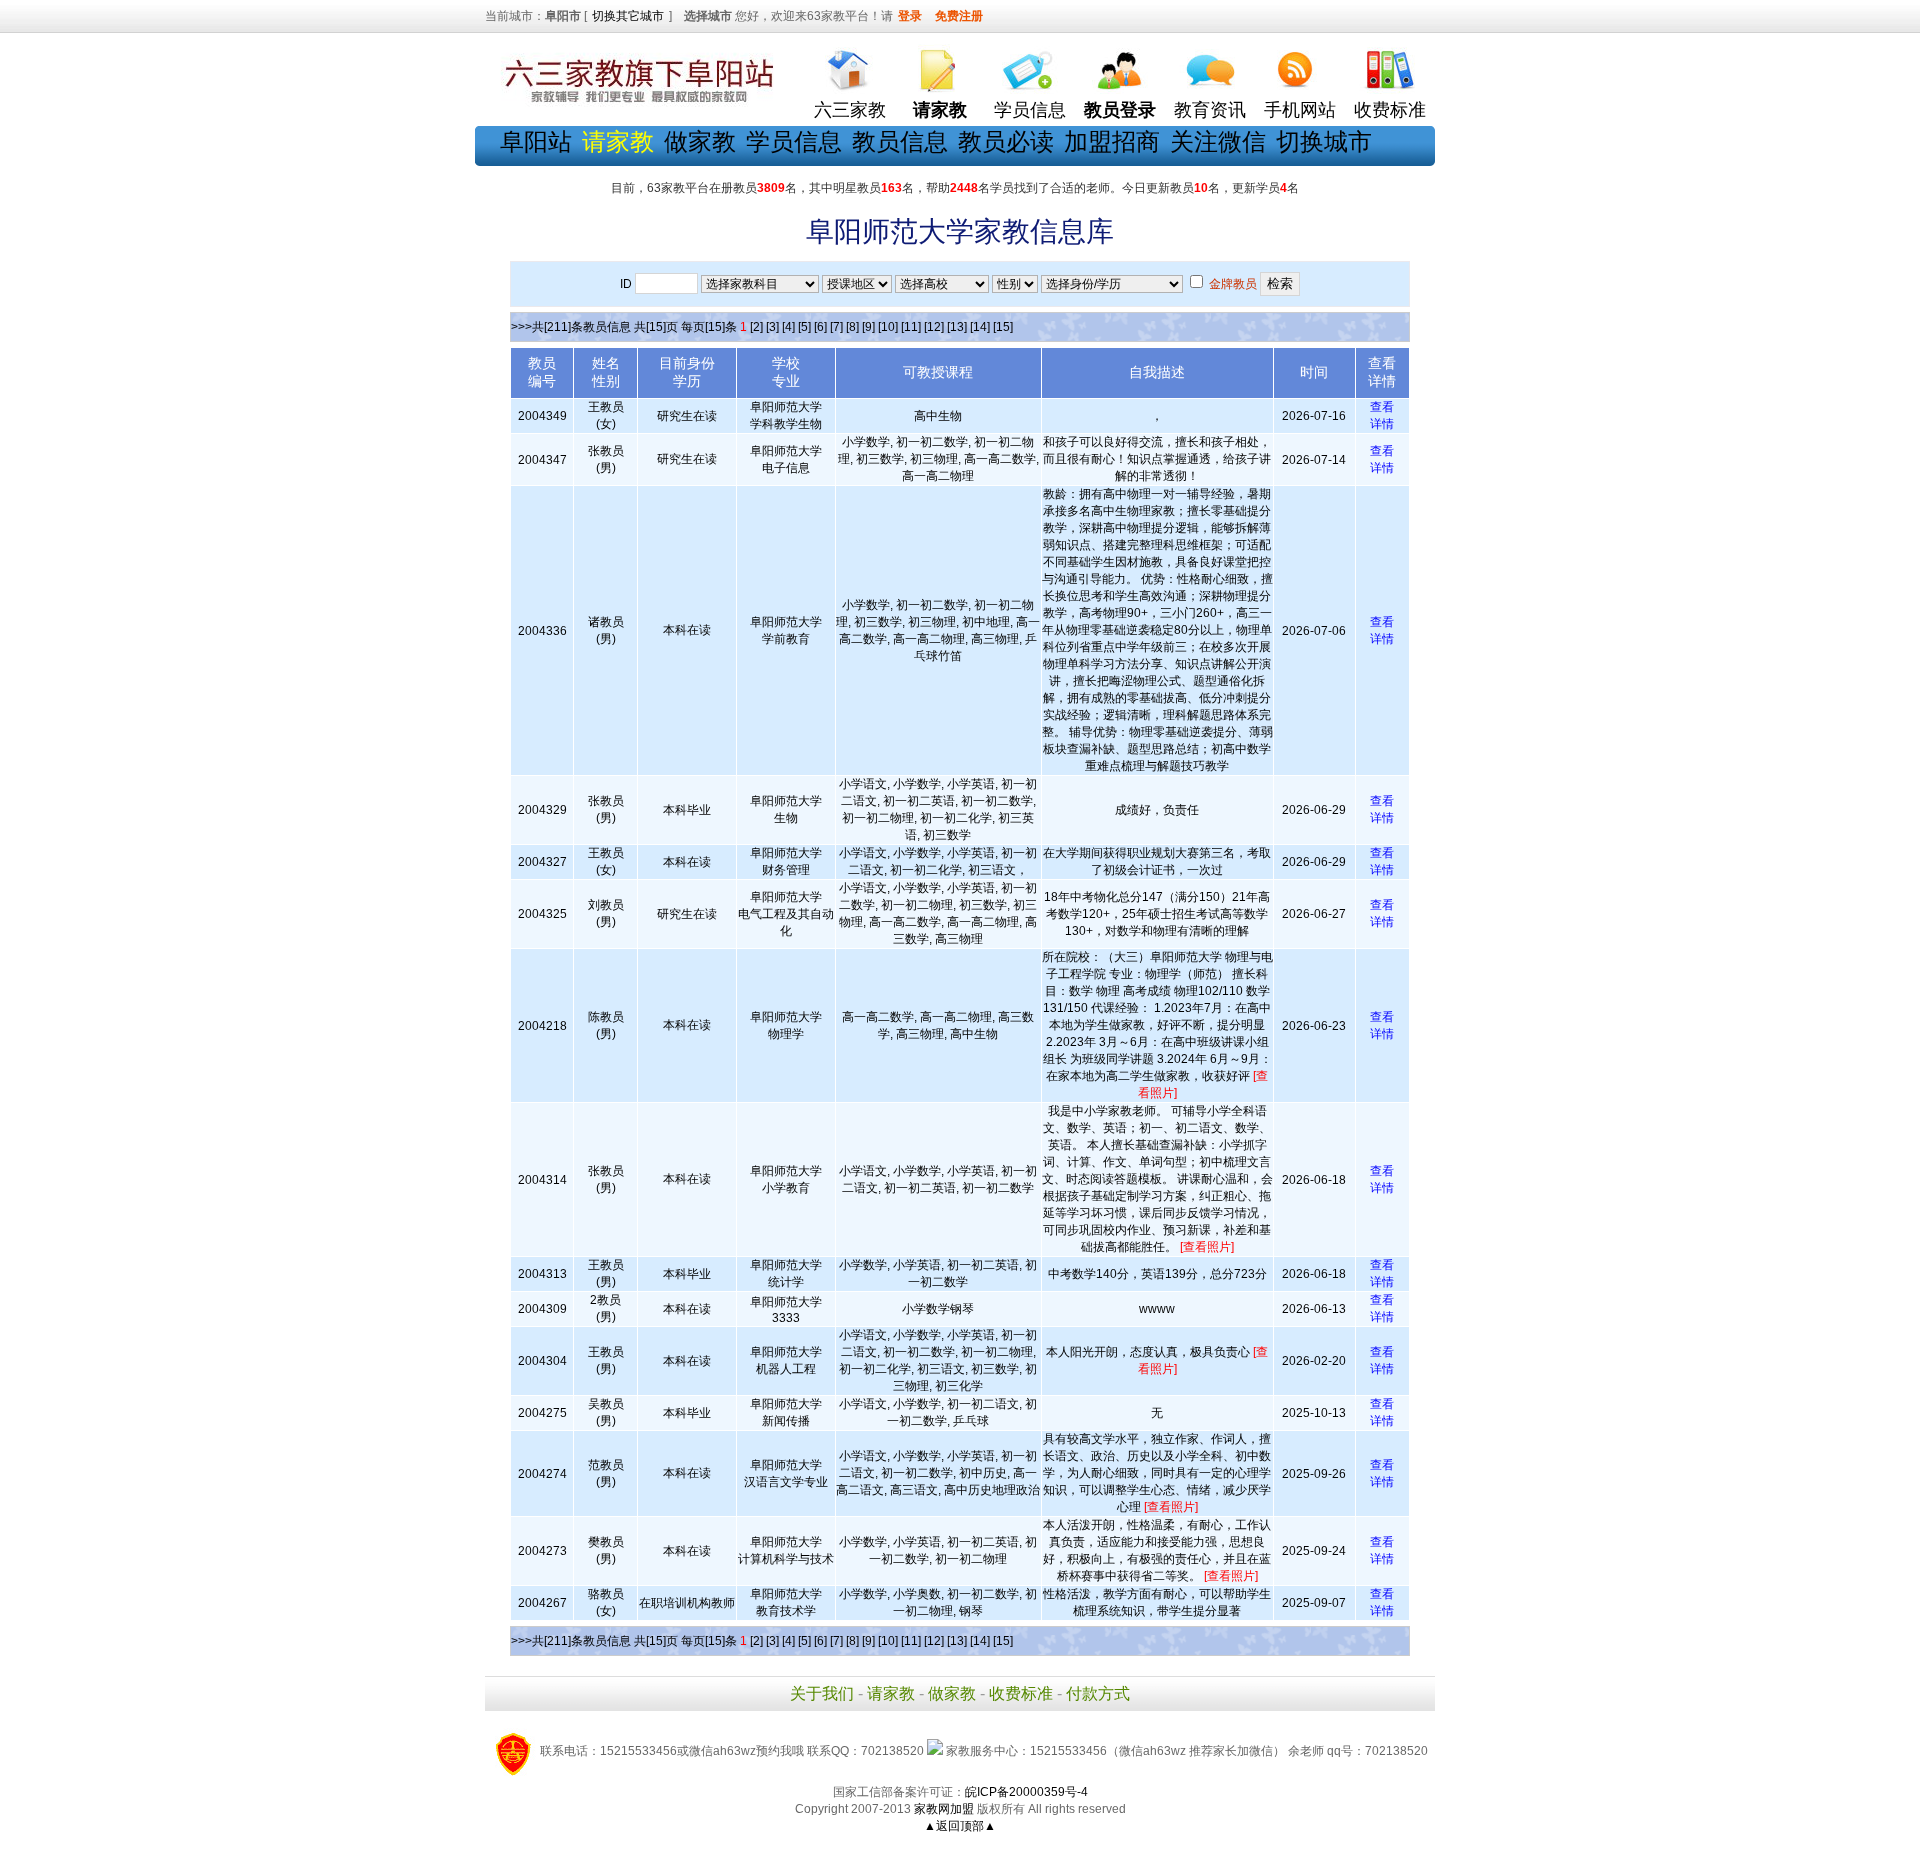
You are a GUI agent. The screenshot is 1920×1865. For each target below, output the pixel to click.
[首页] (850, 65)
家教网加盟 (944, 1809)
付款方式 (1098, 1693)
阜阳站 (536, 141)
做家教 (700, 141)
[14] (980, 327)
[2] (756, 327)
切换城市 (1324, 141)
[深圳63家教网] (635, 103)
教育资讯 (1210, 110)
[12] (934, 327)
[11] (911, 327)
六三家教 (850, 110)
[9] (868, 327)
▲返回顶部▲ (960, 1826)
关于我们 (822, 1693)
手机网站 (1300, 110)
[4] (788, 327)
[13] (957, 327)
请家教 (891, 1693)
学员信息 (1030, 110)
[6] (820, 327)
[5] (804, 327)
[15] (1003, 327)
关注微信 (1218, 141)
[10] (888, 327)
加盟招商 (1112, 141)
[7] (836, 327)
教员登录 (1120, 110)
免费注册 (959, 16)
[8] (852, 327)
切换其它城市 (628, 16)
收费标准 (1390, 110)
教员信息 (900, 141)
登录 (910, 16)
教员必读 (1006, 141)
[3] (772, 327)
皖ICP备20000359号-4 (1026, 1792)
